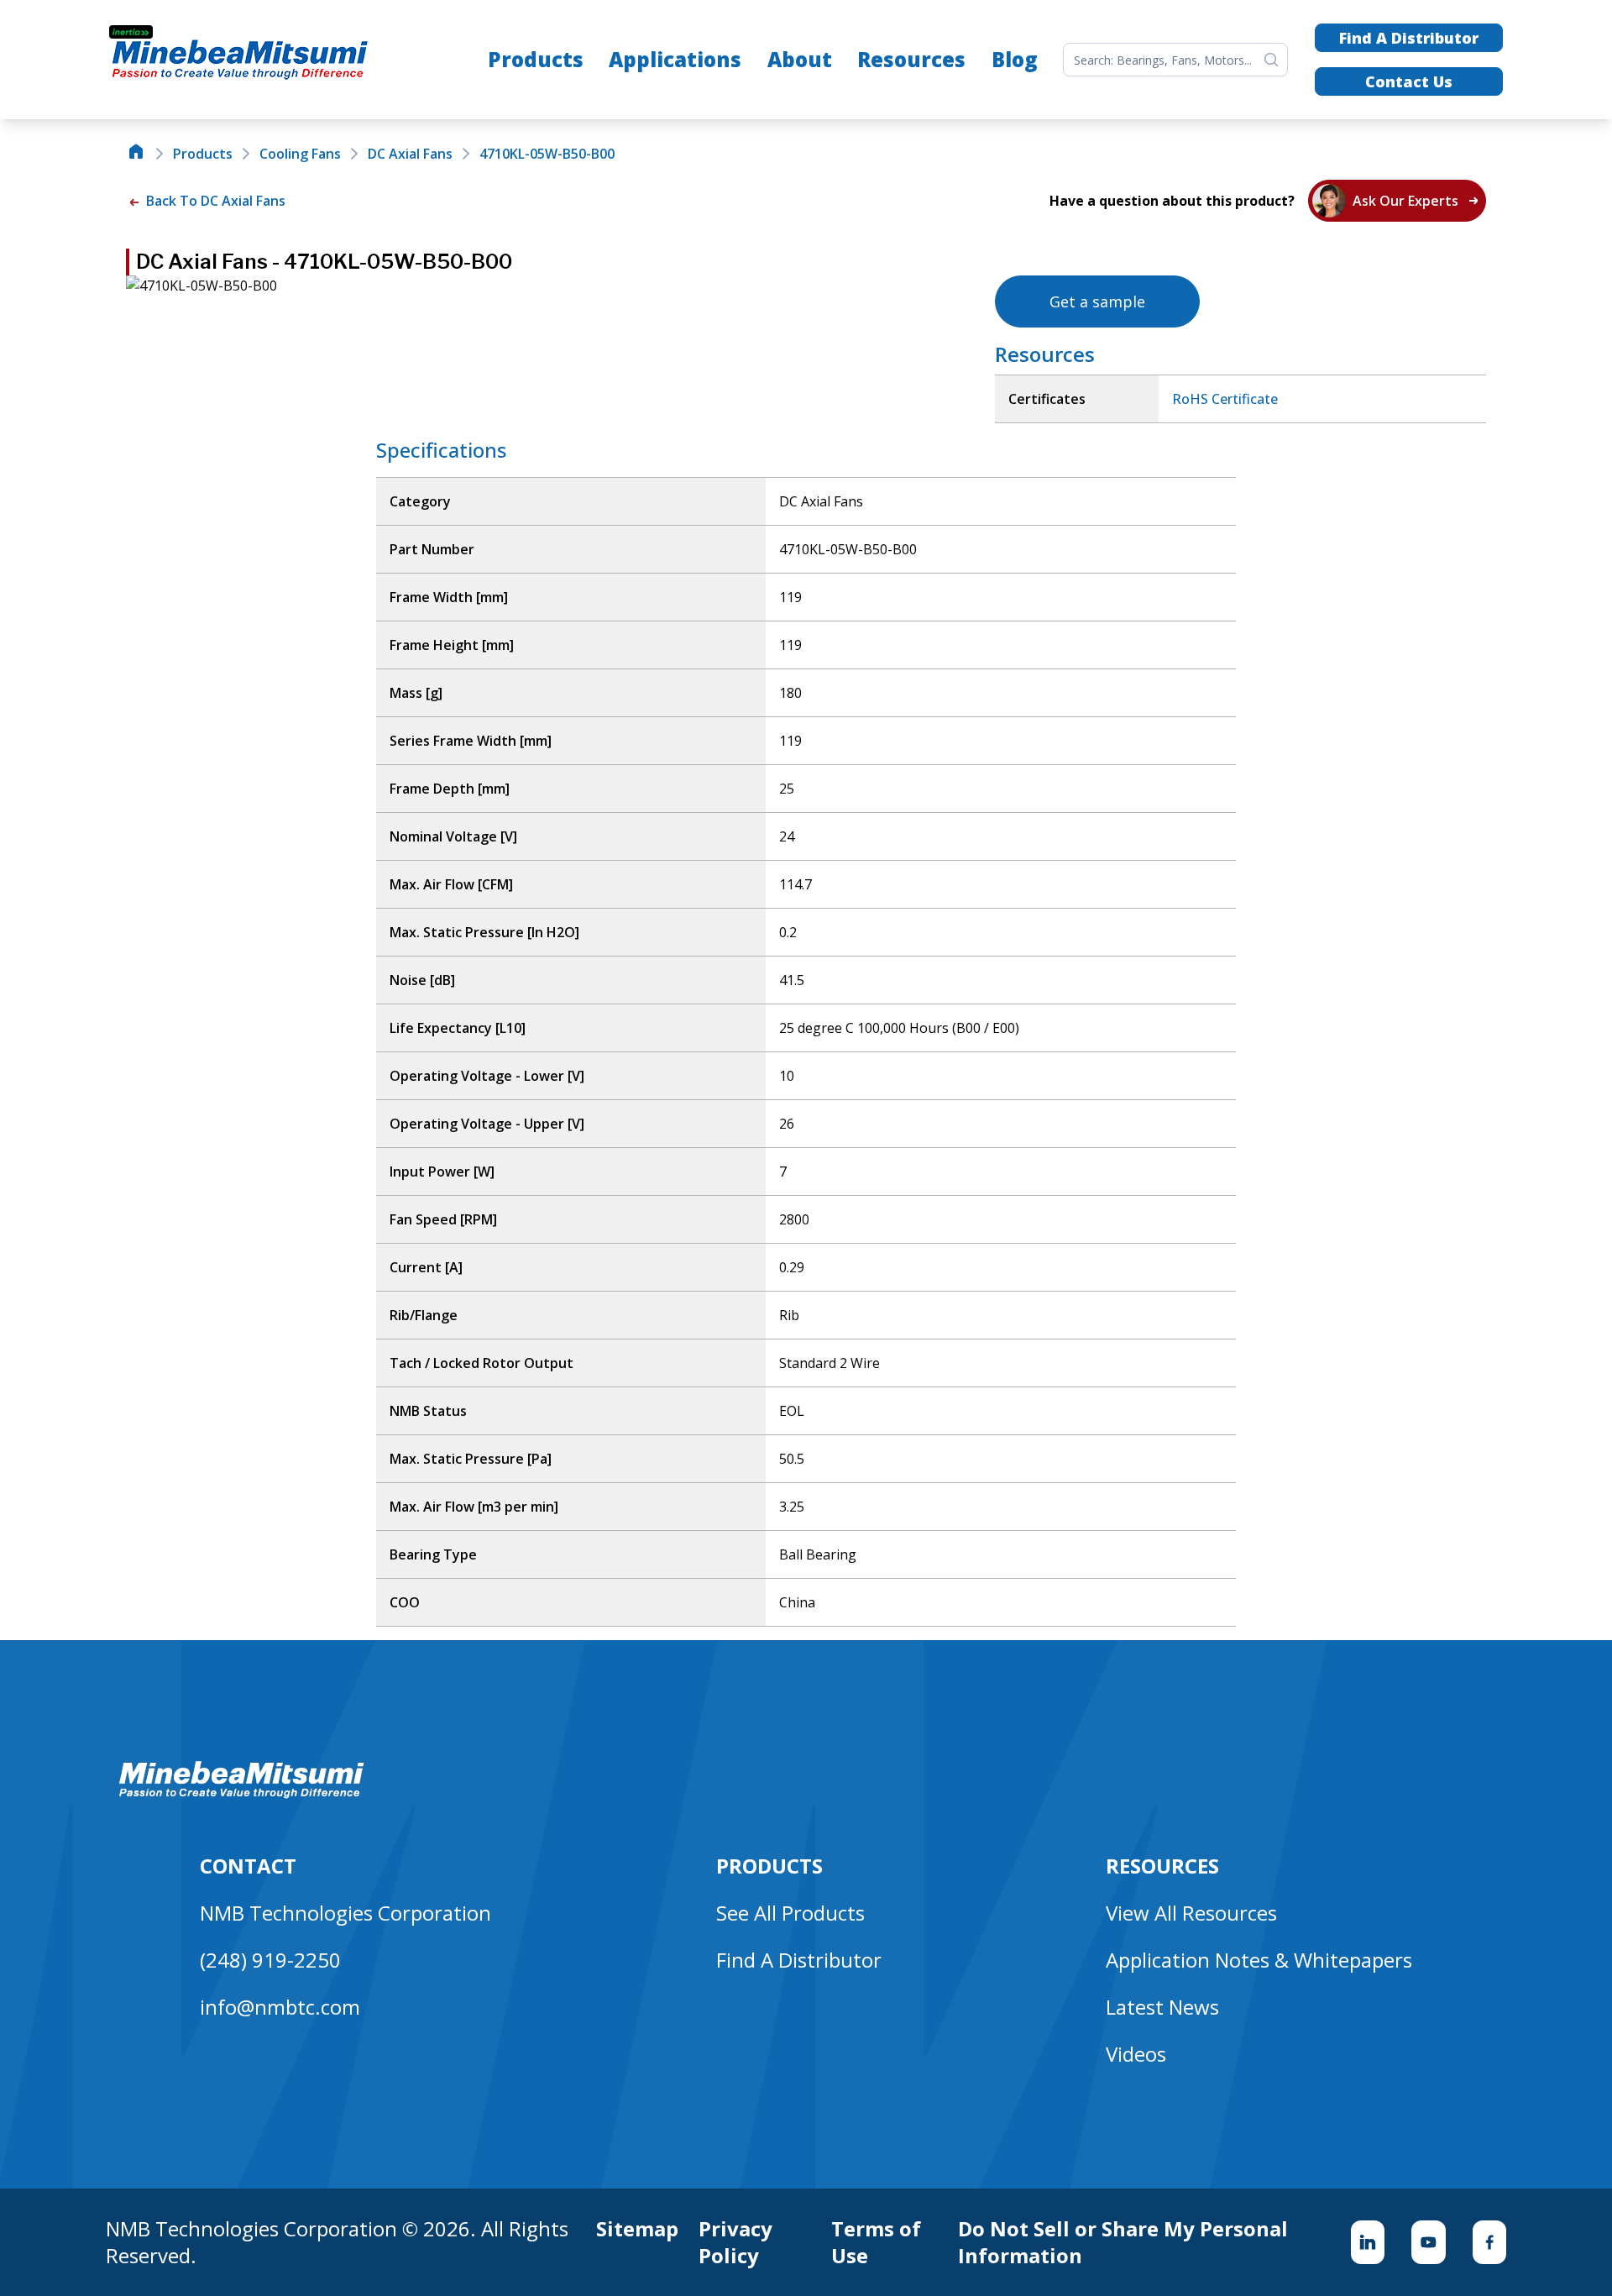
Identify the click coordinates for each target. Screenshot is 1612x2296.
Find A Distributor (1409, 38)
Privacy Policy (735, 2242)
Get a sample (1097, 301)
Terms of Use (876, 2242)
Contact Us (1409, 81)
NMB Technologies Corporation (345, 1913)
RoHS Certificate (1225, 399)
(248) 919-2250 (270, 1960)
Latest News (1162, 2007)
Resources (911, 59)
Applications (675, 59)
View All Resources (1191, 1913)
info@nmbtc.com (280, 2007)
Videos (1136, 2054)
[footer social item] (1368, 2242)
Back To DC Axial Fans (214, 201)
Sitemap (637, 2229)
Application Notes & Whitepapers (1259, 1960)
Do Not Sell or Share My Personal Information (1123, 2242)
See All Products (790, 1913)
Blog (1015, 59)
